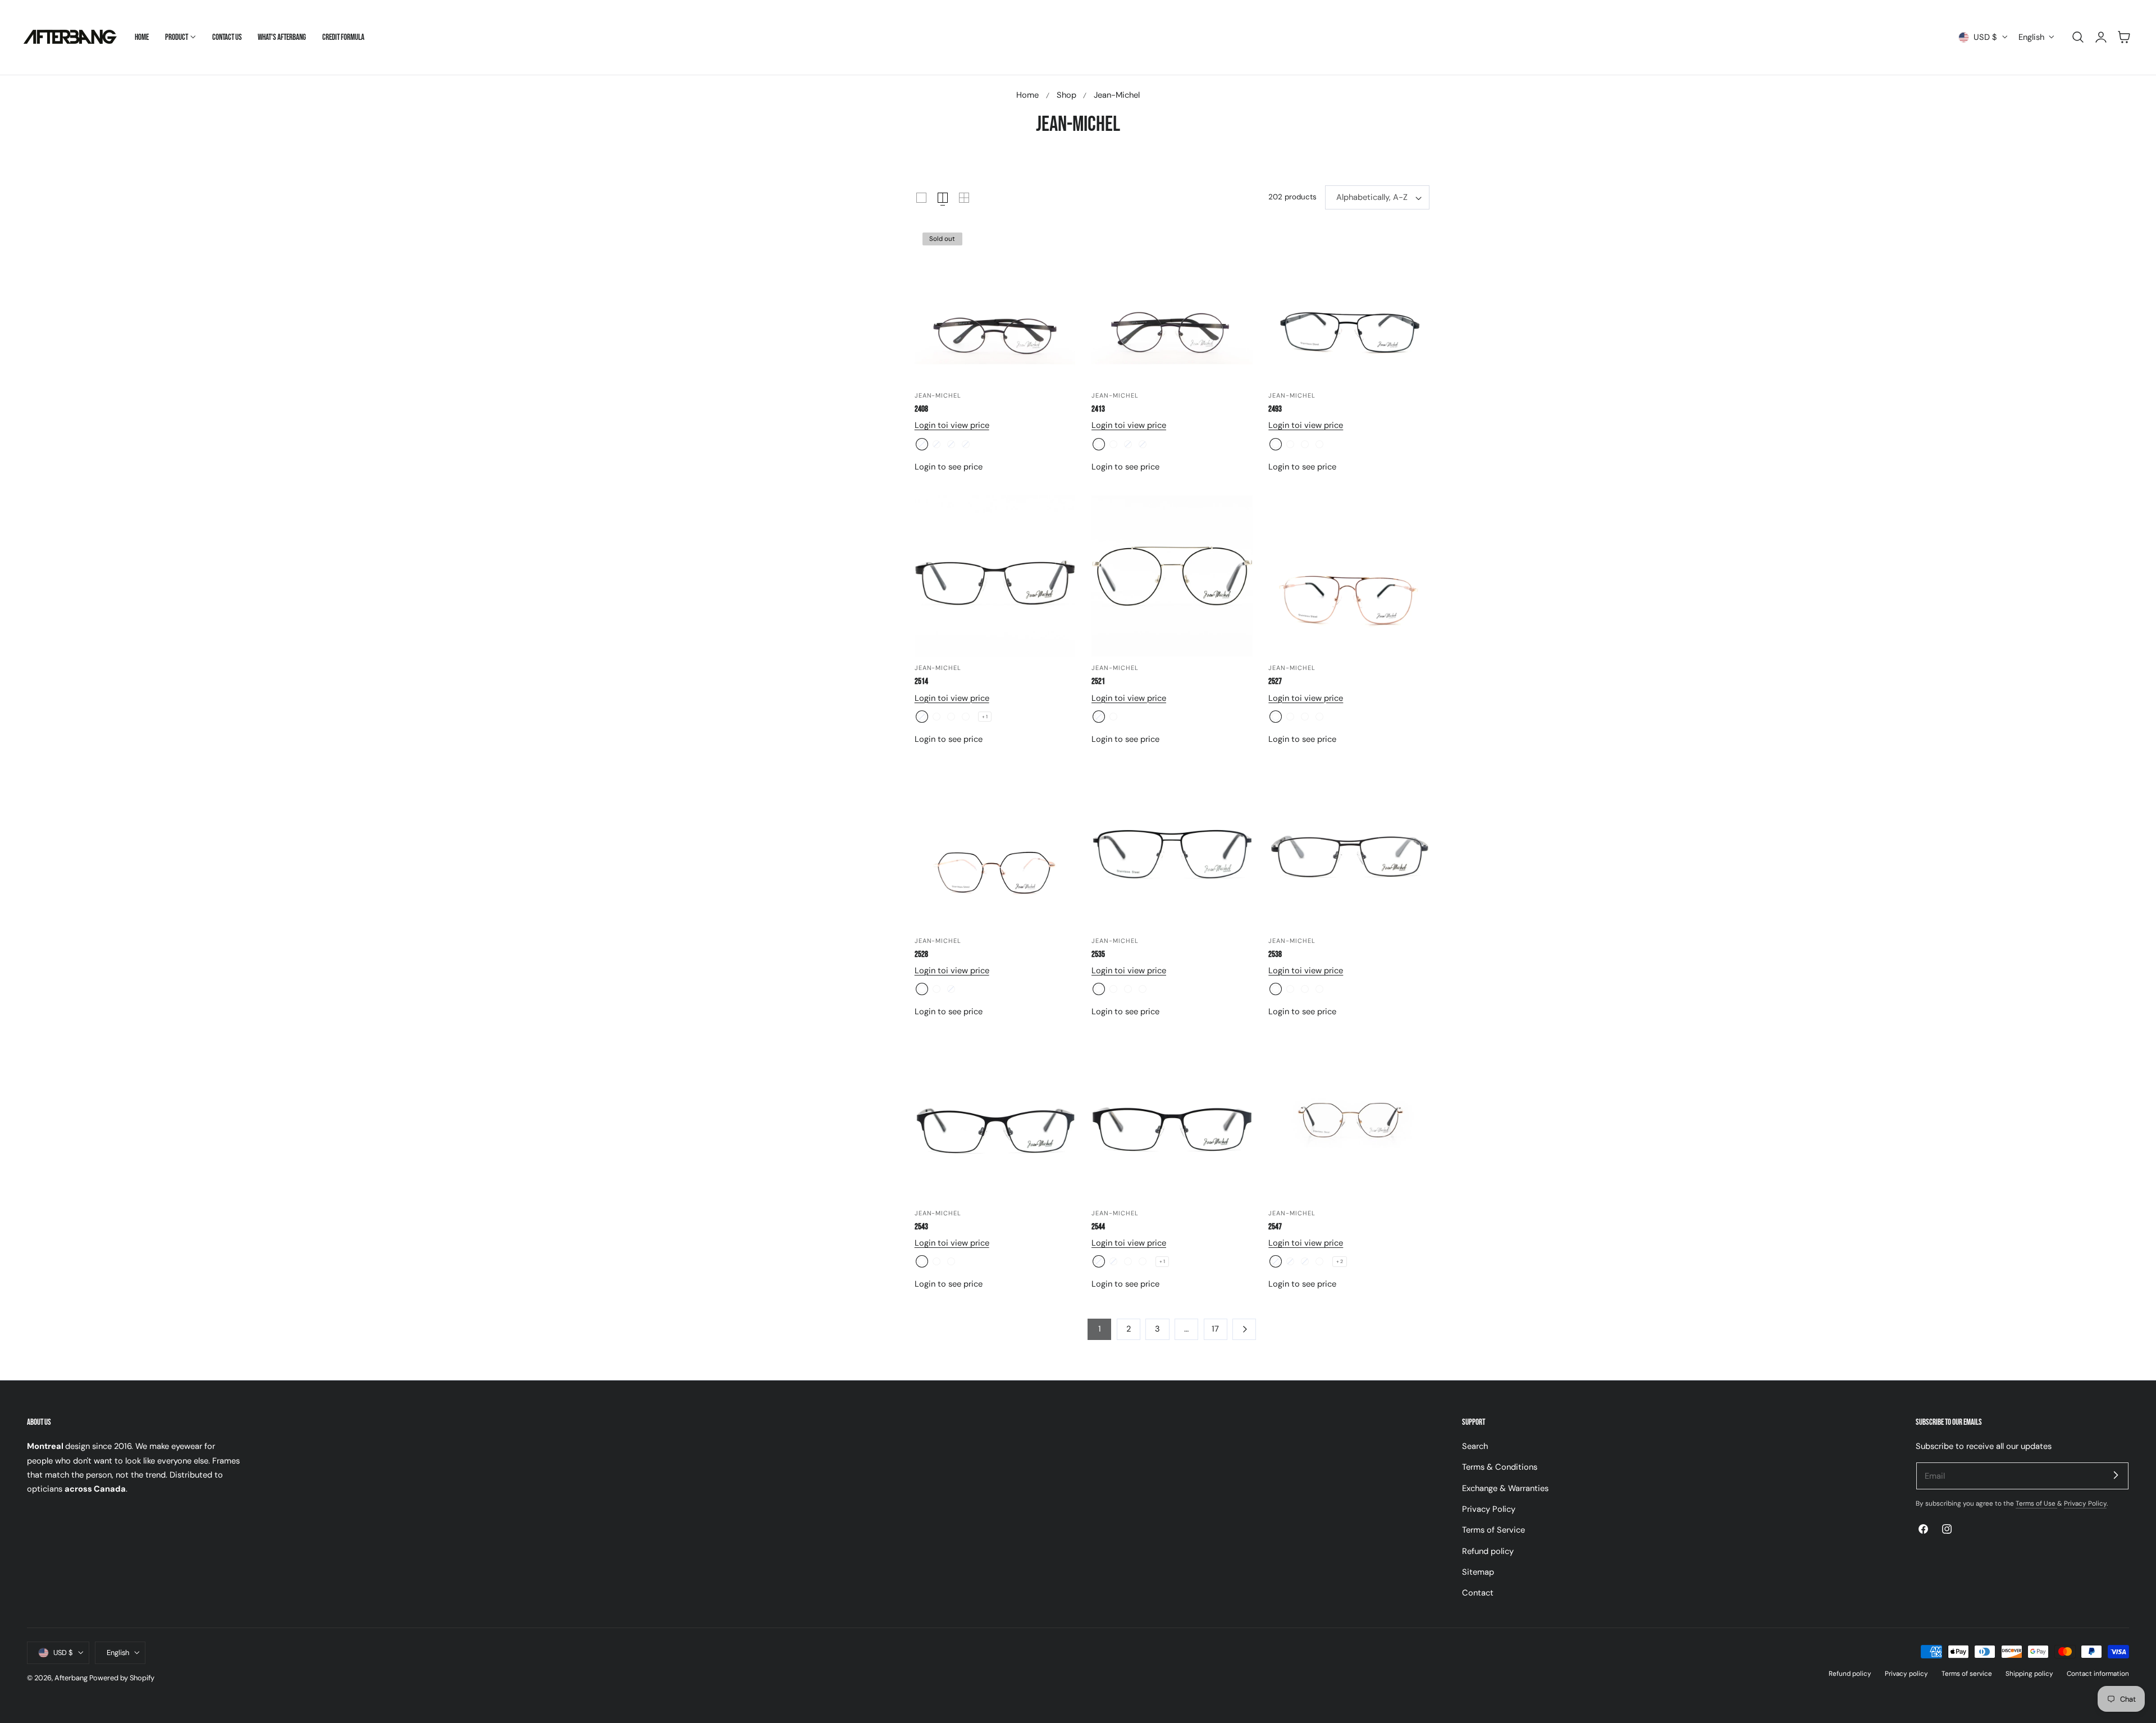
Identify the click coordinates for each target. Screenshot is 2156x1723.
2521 (1098, 682)
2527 (1275, 682)
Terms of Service (1493, 1530)
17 (1215, 1329)
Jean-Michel (1117, 95)
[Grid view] (921, 198)
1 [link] (1100, 1329)
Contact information (2098, 1674)
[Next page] (1244, 1329)
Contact (1478, 1593)
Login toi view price (952, 425)
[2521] (1172, 576)
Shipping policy (2029, 1674)
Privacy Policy (1489, 1509)
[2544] (1172, 1121)
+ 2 (1340, 1261)
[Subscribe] (2116, 1475)
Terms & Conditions (1500, 1467)
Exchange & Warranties (1505, 1488)
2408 (921, 409)
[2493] (1349, 304)
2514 (921, 682)
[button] (2078, 37)
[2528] (995, 849)
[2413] (1172, 304)
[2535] (1172, 849)
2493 (1275, 409)
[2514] (995, 576)
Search (1475, 1446)
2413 (1098, 409)
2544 (1098, 1227)
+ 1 (985, 717)
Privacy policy (1906, 1674)
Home (1027, 95)
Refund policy (1488, 1551)
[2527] (1349, 576)
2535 (1098, 954)
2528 (921, 954)
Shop (1066, 95)
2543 (921, 1227)
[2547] (1349, 1121)
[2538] (1349, 849)
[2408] (995, 304)
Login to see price (949, 467)
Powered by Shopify (122, 1678)
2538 (1275, 954)
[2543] (995, 1121)
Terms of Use (2036, 1503)
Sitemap (1478, 1572)
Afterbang (71, 1678)
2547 (1275, 1227)
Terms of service (1967, 1674)
